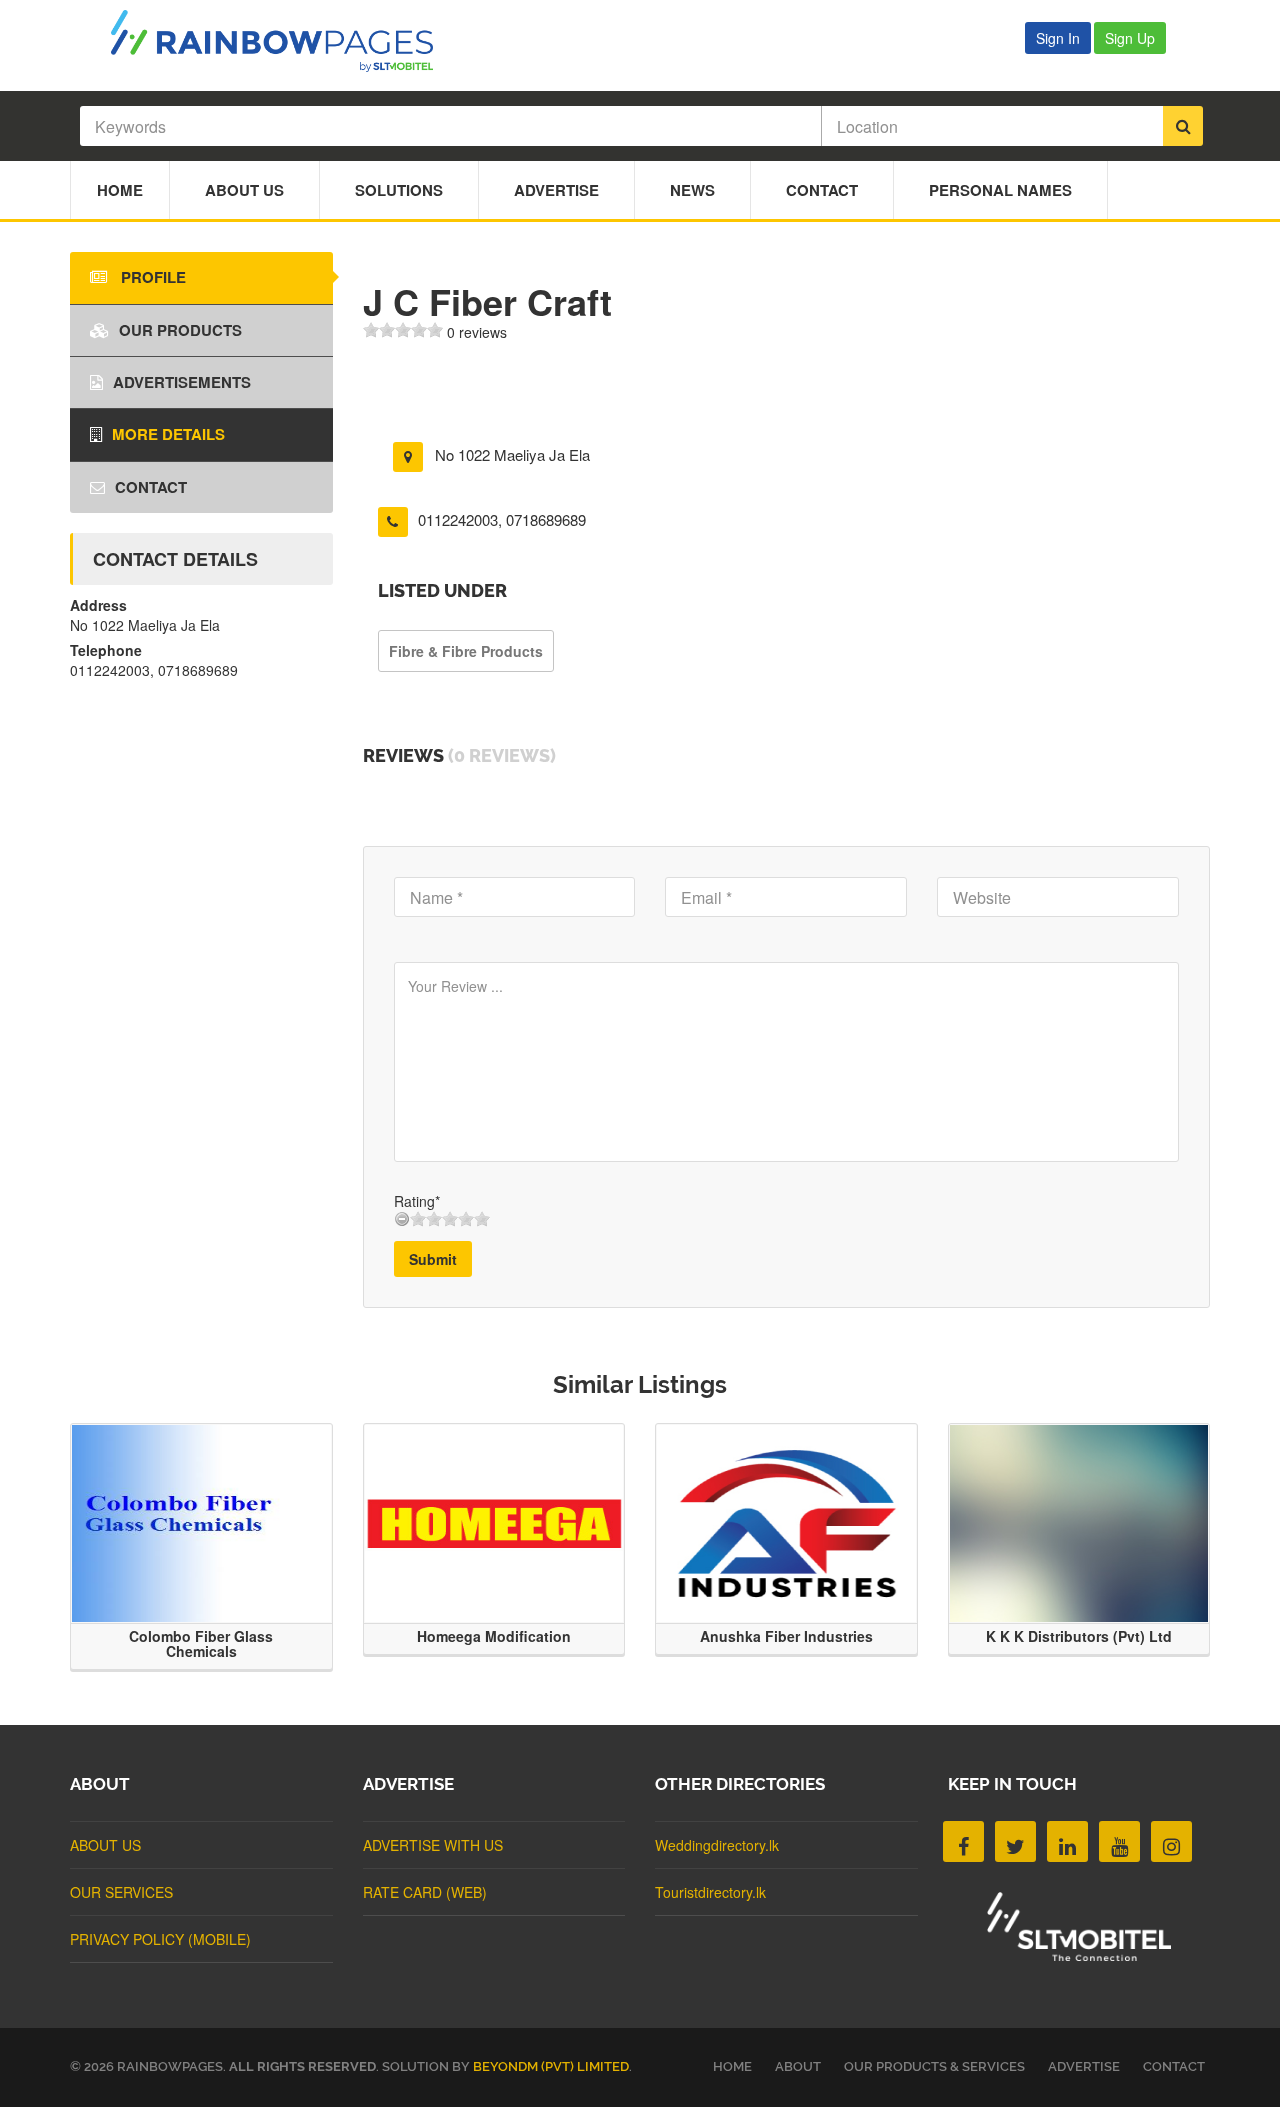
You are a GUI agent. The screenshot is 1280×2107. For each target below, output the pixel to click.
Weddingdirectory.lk (717, 1845)
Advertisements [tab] (182, 382)
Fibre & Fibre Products (466, 651)
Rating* (417, 1201)
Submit (433, 1259)
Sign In (1058, 38)
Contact (822, 190)
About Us (244, 190)
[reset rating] (402, 1219)
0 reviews (477, 332)
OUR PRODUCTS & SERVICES (934, 2066)
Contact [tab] (151, 487)
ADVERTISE (1084, 2066)
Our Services (121, 1892)
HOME (732, 2066)
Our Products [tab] (180, 330)
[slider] (403, 330)
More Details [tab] (168, 434)
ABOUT (798, 2066)
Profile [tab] (151, 277)
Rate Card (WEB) (425, 1892)
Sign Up (1130, 38)
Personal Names (1000, 190)
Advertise (556, 190)
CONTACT (1174, 2066)
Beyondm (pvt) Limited (551, 2066)
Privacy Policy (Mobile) (160, 1939)
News (692, 190)
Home (120, 190)
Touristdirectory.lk (710, 1892)
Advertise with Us (433, 1845)
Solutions (399, 190)
